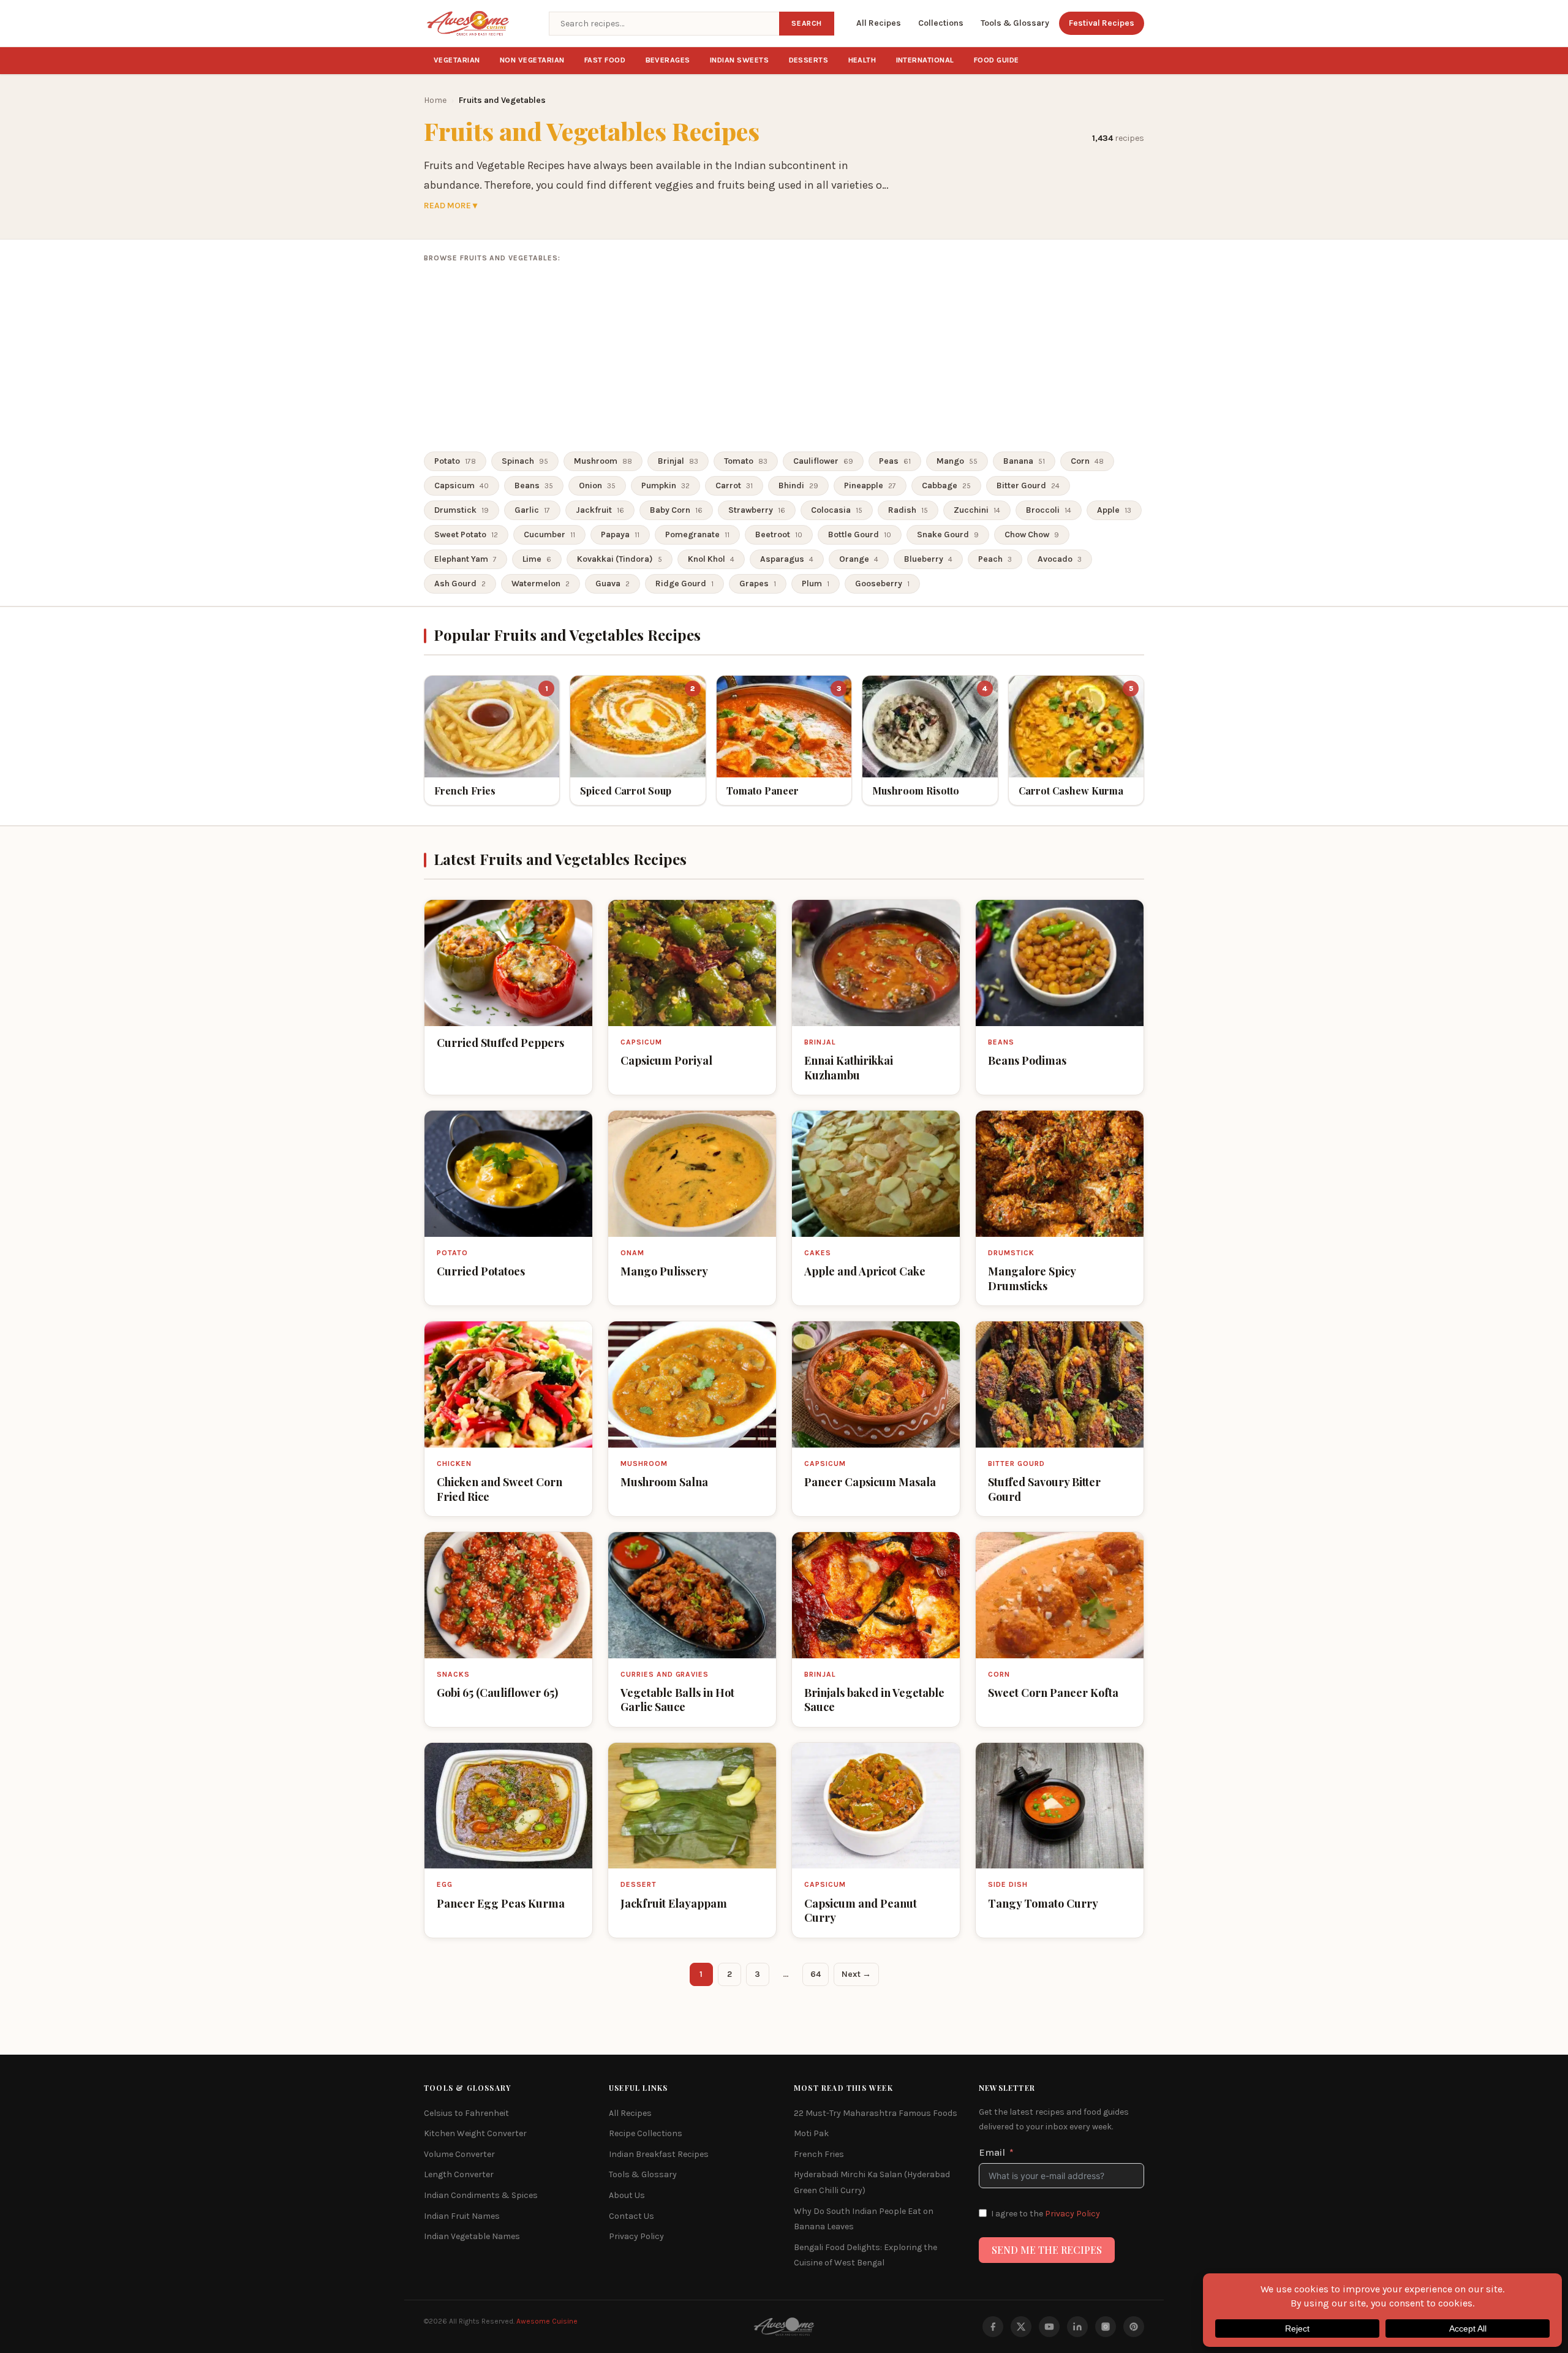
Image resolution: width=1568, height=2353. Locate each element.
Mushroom (603, 461)
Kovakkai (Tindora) (620, 559)
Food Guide (997, 60)
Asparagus (787, 559)
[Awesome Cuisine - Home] (479, 23)
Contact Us (631, 2216)
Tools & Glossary (1015, 23)
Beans (534, 485)
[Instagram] (1106, 2327)
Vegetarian (457, 60)
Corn (1087, 461)
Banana (1024, 461)
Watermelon (541, 584)
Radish (908, 510)
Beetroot (779, 534)
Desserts (809, 60)
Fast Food (605, 60)
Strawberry (757, 510)
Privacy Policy (636, 2236)
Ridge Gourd (684, 584)
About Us (627, 2195)
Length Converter (459, 2174)
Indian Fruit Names (462, 2216)
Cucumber (549, 534)
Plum (816, 584)
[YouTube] (1049, 2327)
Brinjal (678, 461)
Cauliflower (823, 461)
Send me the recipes (1047, 2250)
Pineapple (870, 485)
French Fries (819, 2154)
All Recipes (879, 23)
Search (807, 23)
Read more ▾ (450, 206)
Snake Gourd (948, 534)
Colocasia (837, 510)
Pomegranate (697, 534)
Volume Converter (459, 2154)
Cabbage (946, 485)
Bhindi (798, 485)
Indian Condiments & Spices (481, 2195)
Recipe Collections (646, 2133)
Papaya (620, 534)
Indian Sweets (740, 60)
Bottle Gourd (860, 534)
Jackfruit (600, 510)
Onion (597, 485)
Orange (859, 559)
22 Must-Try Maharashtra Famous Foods (876, 2113)
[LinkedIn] (1077, 2327)
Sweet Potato (466, 534)
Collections (941, 23)
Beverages (668, 60)
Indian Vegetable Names (472, 2236)
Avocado (1060, 559)
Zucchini (977, 510)
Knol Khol (711, 559)
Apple (1114, 510)
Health (862, 60)
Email (992, 2152)
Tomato (746, 461)
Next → (856, 1974)
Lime (537, 559)
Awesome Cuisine (547, 2321)
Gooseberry (882, 584)
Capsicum (462, 485)
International (925, 60)
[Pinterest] (1134, 2327)
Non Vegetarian (532, 60)
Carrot (734, 485)
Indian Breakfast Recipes (659, 2154)
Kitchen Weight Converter (475, 2133)
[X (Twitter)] (1021, 2327)
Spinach (525, 461)
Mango (957, 461)
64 (816, 1974)
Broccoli (1049, 510)
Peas (895, 461)
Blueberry (928, 559)
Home (435, 100)
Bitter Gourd (1028, 485)
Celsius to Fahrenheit (466, 2113)
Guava (612, 584)
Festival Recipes (1102, 23)
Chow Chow (1032, 534)
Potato (455, 461)
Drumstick (462, 510)
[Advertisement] (784, 358)
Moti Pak (811, 2133)
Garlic (532, 510)
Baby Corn (676, 510)
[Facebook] (993, 2327)
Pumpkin (665, 485)
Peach (995, 559)
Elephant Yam (466, 559)
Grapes (758, 584)
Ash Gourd (460, 584)
